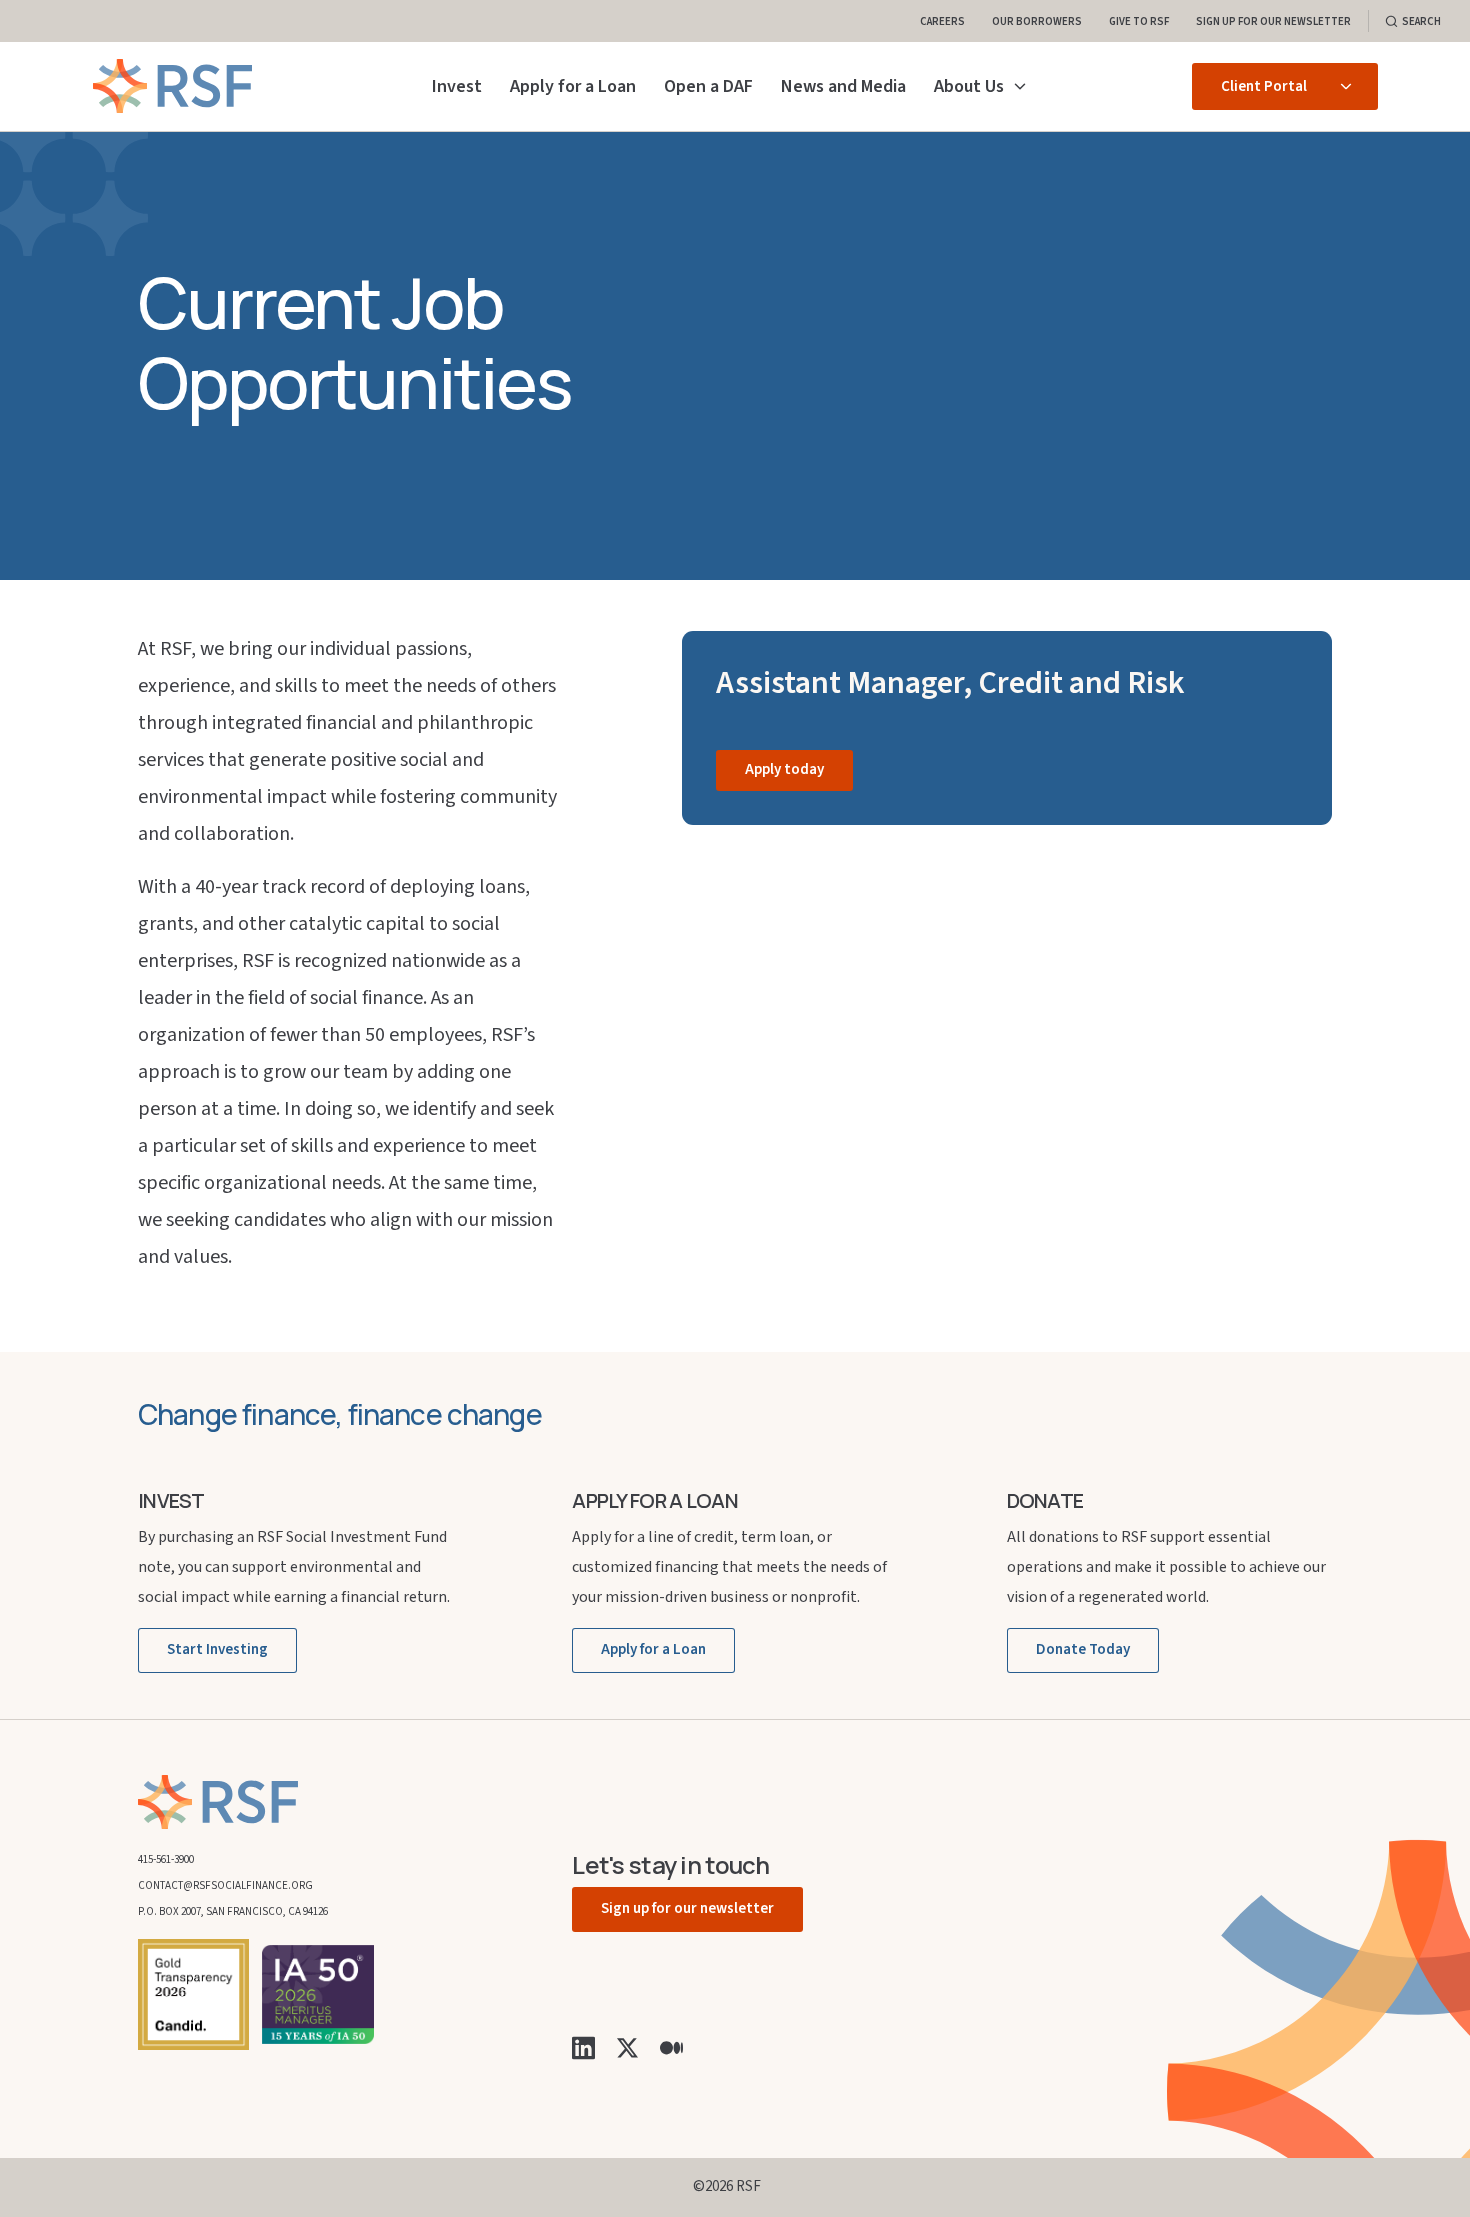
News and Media (843, 86)
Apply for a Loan (573, 86)
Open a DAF (708, 86)
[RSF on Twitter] (627, 2047)
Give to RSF (1139, 20)
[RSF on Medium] (671, 2047)
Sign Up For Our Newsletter (1273, 20)
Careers (942, 20)
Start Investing (217, 1649)
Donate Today (1083, 1649)
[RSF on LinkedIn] (583, 2047)
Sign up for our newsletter (687, 1908)
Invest (457, 86)
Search (1421, 20)
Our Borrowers (1037, 20)
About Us (969, 86)
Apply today (784, 769)
